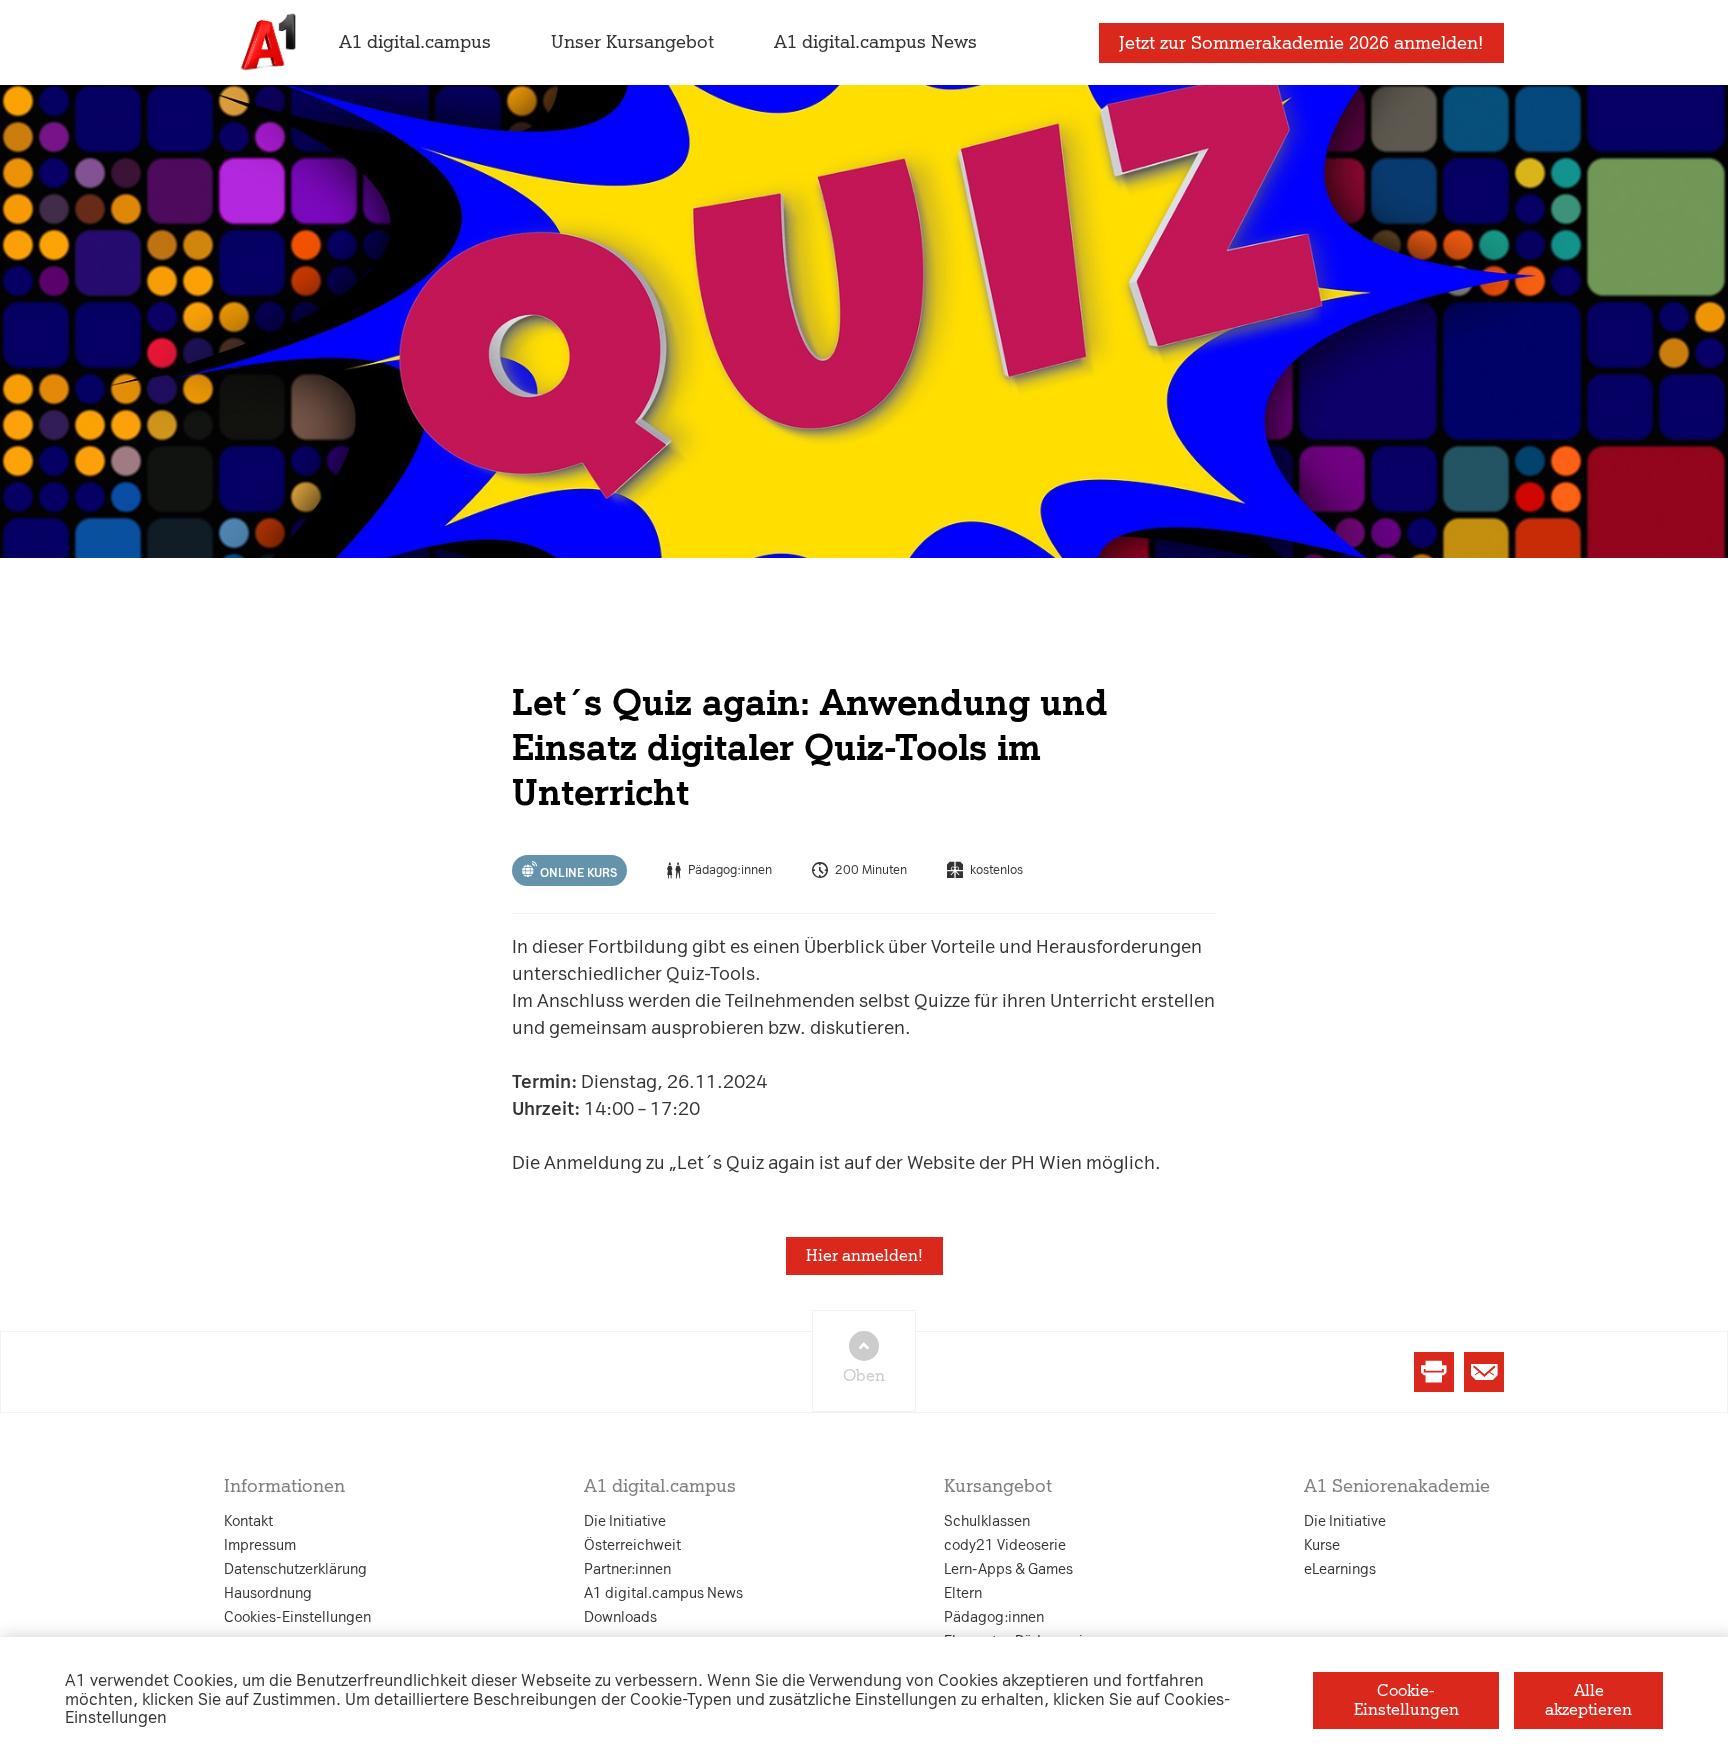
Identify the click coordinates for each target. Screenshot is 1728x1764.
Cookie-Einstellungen (1406, 1699)
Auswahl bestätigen (973, 1112)
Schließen (542, 1112)
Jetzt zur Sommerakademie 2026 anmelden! (1301, 43)
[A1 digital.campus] (266, 42)
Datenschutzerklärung (661, 683)
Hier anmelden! (864, 1255)
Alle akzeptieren (1588, 1699)
